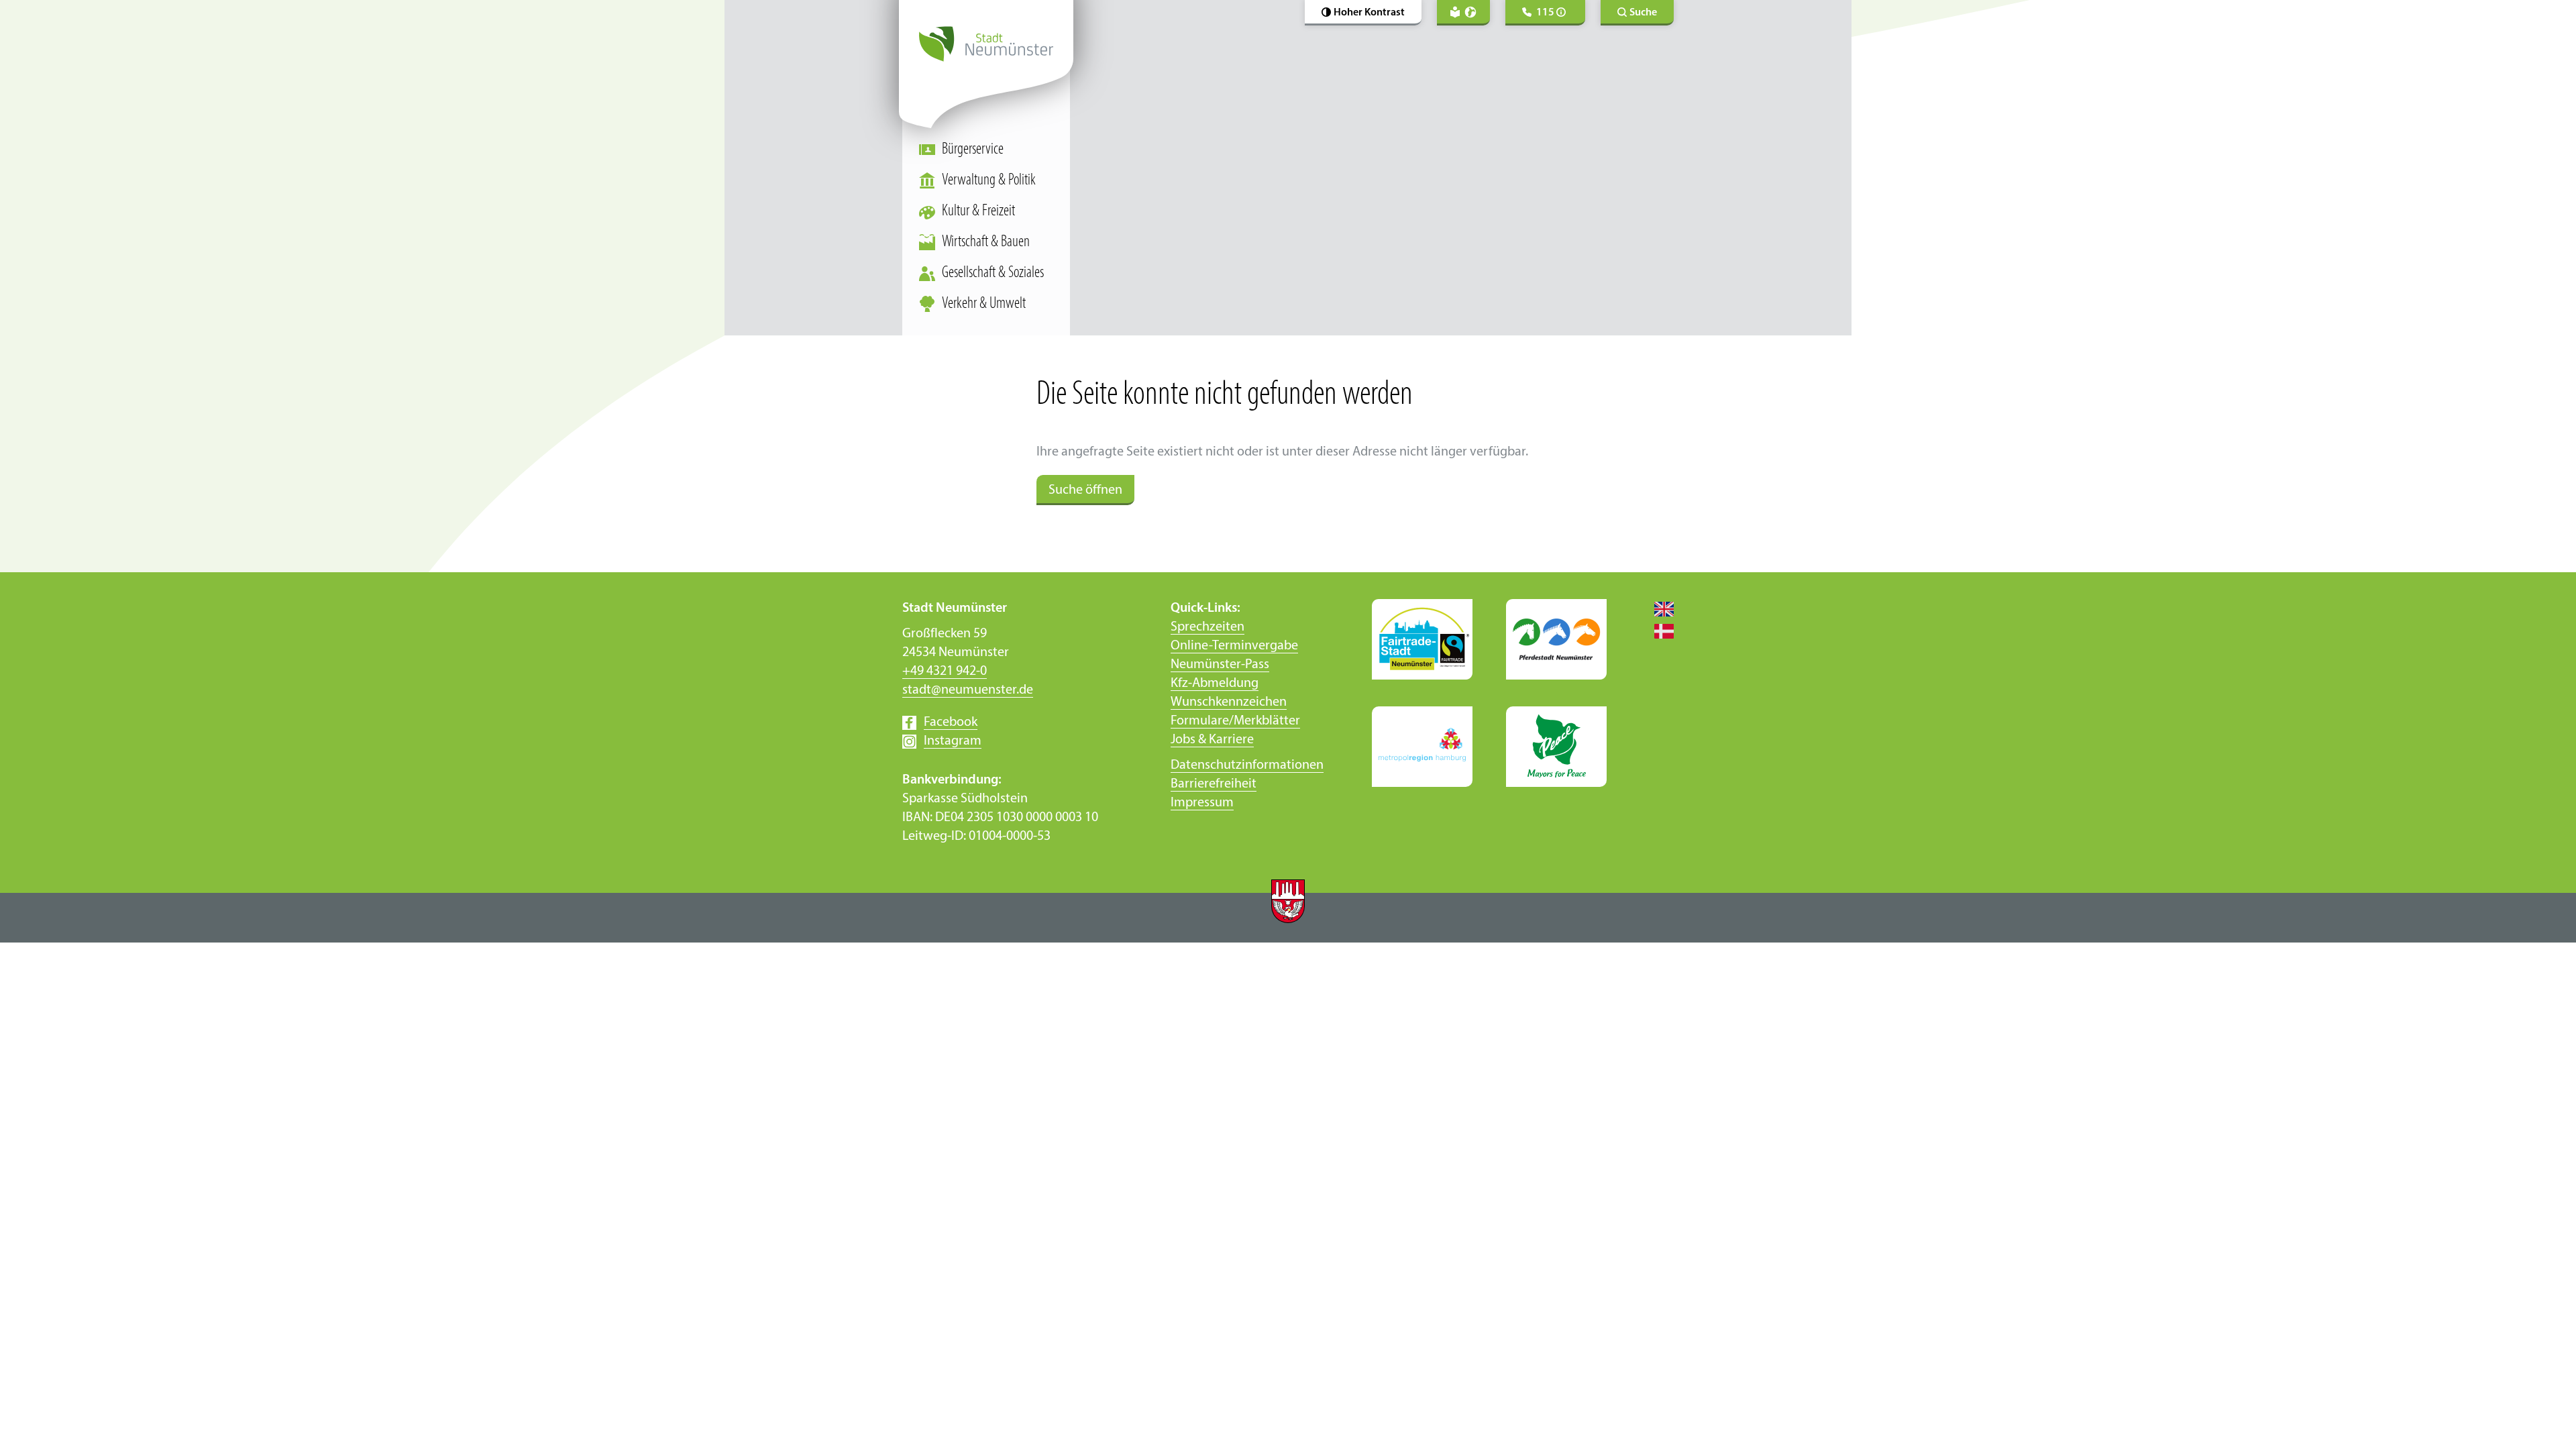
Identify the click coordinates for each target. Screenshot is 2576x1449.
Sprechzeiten (1207, 627)
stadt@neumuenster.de (968, 690)
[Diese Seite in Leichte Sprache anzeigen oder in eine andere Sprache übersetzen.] (1463, 13)
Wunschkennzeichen (1229, 702)
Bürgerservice (973, 150)
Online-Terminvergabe (1234, 646)
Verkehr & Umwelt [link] (984, 304)
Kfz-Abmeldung (1215, 684)
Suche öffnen (1085, 490)
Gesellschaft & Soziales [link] (993, 273)
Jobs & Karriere (1212, 740)
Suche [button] (1643, 13)
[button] (1363, 13)
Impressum (1202, 803)
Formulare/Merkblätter (1235, 721)
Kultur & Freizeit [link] (978, 211)
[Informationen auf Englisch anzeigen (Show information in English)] (1657, 608)
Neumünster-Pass (1220, 665)
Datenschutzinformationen (1247, 765)
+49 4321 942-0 (945, 672)
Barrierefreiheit (1214, 784)
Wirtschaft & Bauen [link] (986, 242)
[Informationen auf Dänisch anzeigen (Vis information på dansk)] (1657, 631)
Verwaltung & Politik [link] (989, 180)
